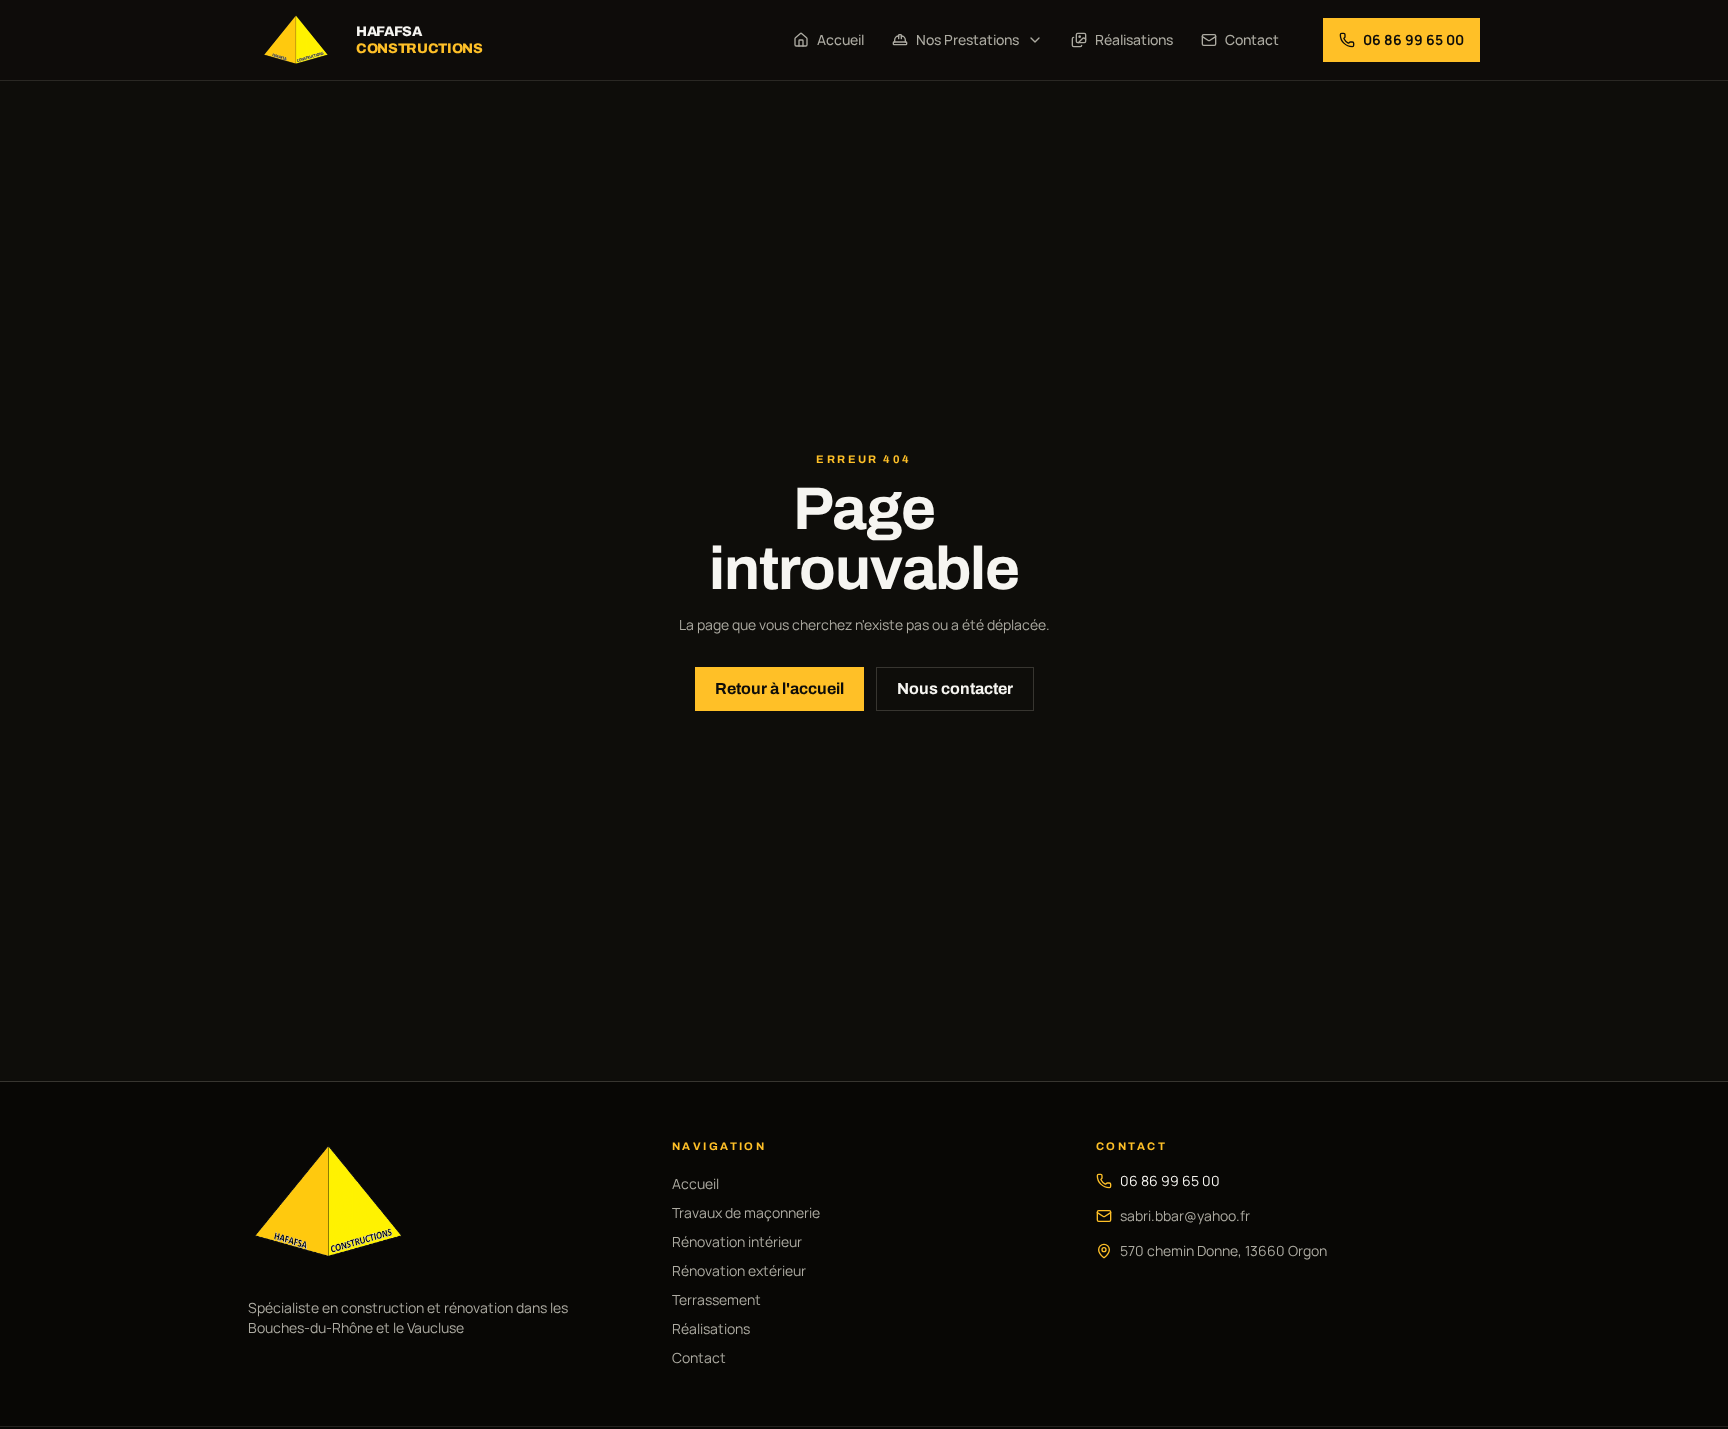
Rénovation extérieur (739, 1270)
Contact (1252, 39)
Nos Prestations (967, 39)
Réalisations (1134, 39)
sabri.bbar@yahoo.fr (1185, 1215)
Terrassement (716, 1299)
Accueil (840, 39)
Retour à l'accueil (779, 688)
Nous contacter (955, 688)
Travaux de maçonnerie (746, 1212)
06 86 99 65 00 (1170, 1180)
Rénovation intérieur (737, 1241)
